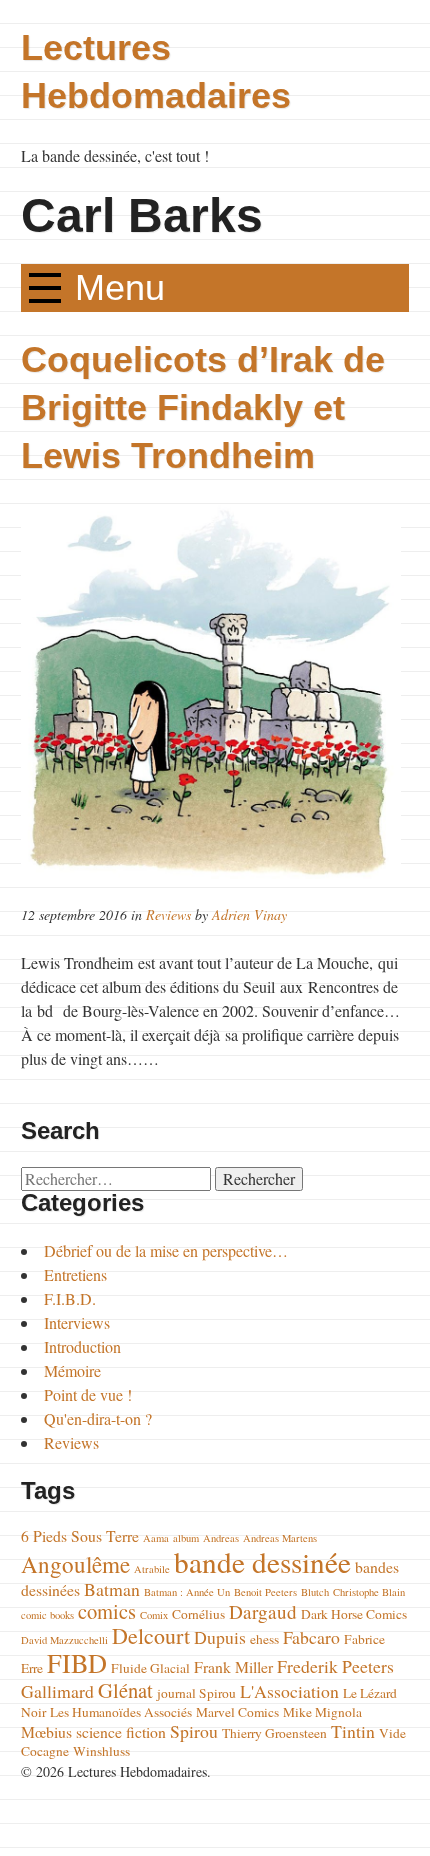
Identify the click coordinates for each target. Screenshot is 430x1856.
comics (107, 1611)
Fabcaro (311, 1637)
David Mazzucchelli (64, 1640)
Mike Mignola (322, 1712)
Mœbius (46, 1731)
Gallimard (57, 1691)
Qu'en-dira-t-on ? (98, 1418)
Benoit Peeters (265, 1592)
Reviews (168, 914)
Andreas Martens (280, 1538)
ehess (264, 1639)
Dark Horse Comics (354, 1614)
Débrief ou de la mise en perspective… (166, 1250)
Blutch (315, 1592)
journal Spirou (196, 1693)
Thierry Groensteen (274, 1733)
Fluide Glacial (150, 1668)
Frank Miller (233, 1666)
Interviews (77, 1322)
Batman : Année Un (187, 1592)
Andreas (221, 1538)
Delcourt (151, 1635)
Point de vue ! (88, 1394)
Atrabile (152, 1569)
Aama (156, 1538)
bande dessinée (262, 1561)
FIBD (77, 1662)
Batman (112, 1589)
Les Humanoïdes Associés (121, 1712)
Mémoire (72, 1370)
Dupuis (220, 1637)
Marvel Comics (237, 1712)
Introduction (82, 1346)
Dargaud (263, 1611)
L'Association (289, 1691)
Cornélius (198, 1614)
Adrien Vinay (249, 914)
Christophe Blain (369, 1592)
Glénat (125, 1690)
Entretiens (75, 1274)
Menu (120, 287)
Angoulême (75, 1564)
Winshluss (101, 1751)
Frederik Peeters (335, 1666)
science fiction (121, 1731)
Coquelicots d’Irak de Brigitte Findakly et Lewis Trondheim (203, 407)
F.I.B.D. (70, 1298)
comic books (47, 1615)
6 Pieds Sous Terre (80, 1535)
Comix (154, 1615)
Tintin (353, 1731)
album (186, 1538)
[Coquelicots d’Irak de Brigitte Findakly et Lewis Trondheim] (215, 691)
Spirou (194, 1731)
